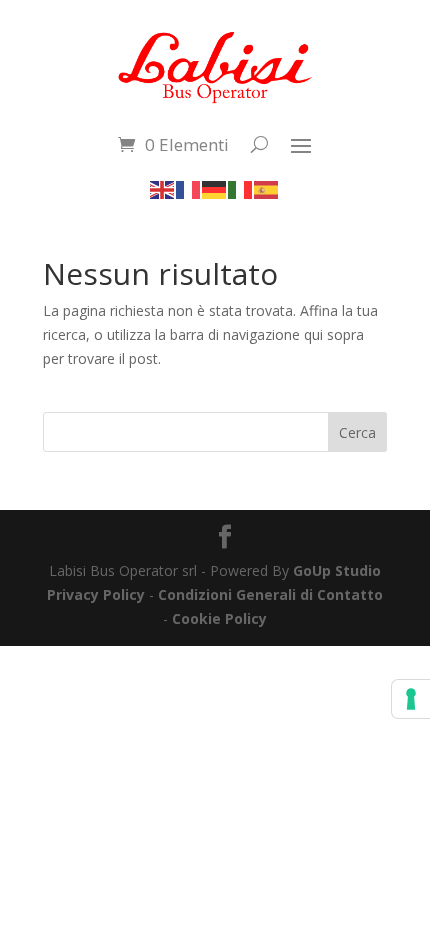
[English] (163, 187)
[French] (189, 187)
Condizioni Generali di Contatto (270, 594)
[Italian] (241, 187)
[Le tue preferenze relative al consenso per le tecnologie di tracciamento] (411, 699)
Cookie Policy (219, 618)
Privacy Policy (96, 594)
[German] (215, 187)
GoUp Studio (337, 570)
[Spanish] (267, 187)
